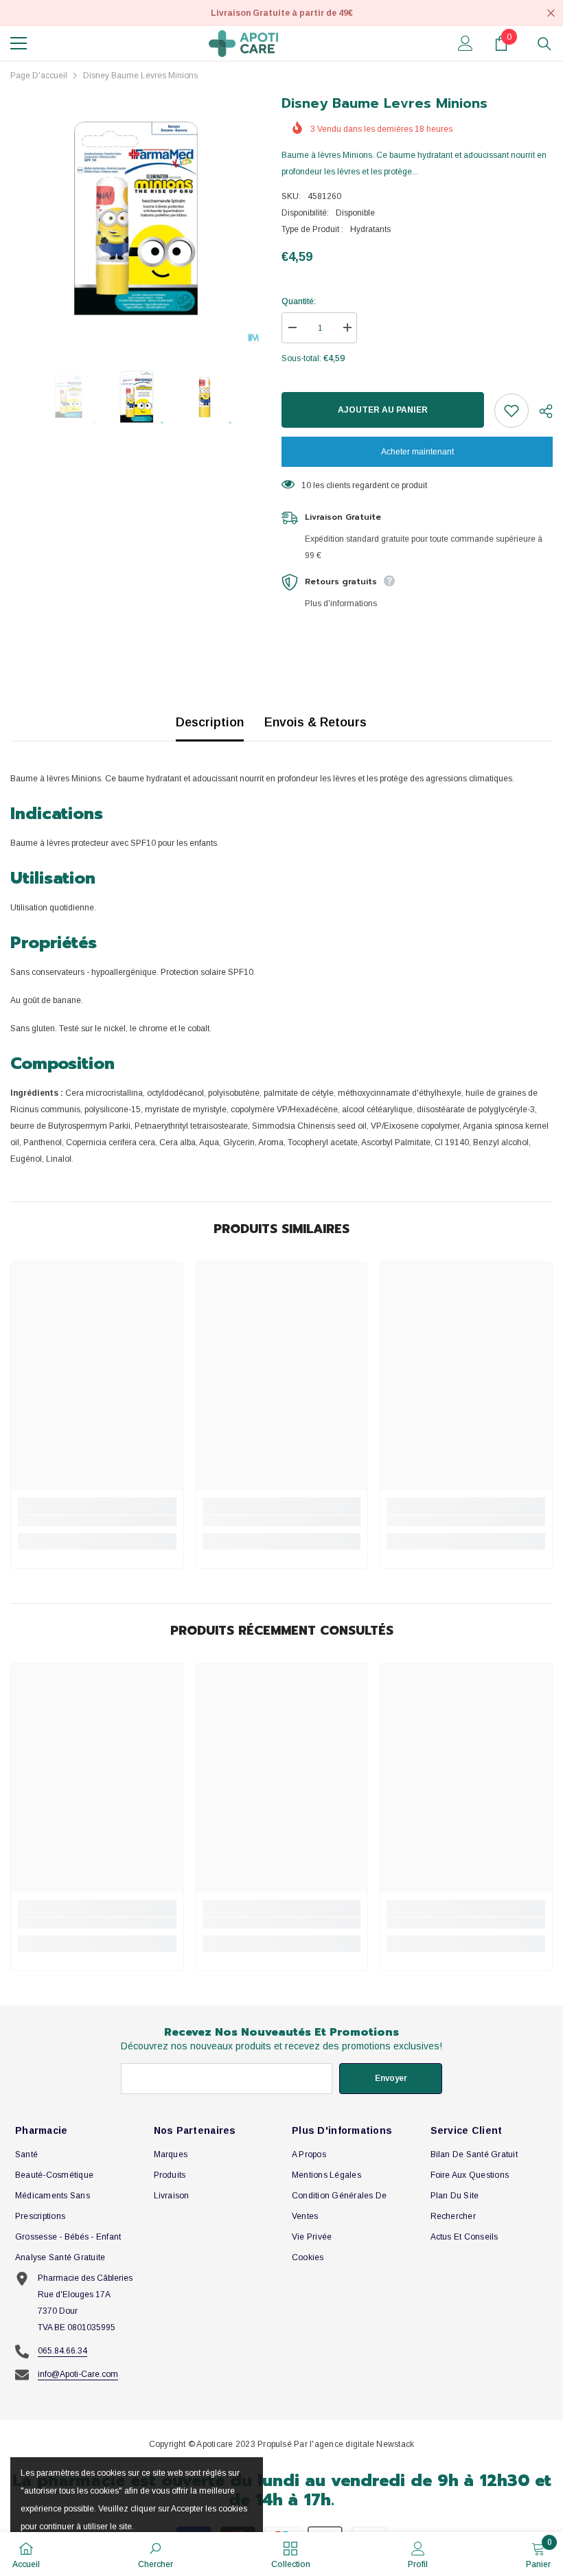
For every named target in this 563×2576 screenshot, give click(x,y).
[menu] (19, 43)
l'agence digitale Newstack (362, 2444)
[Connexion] (466, 43)
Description (210, 722)
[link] (97, 1521)
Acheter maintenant (417, 452)
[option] (136, 218)
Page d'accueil (39, 76)
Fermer (551, 13)
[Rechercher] (544, 44)
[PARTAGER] (541, 411)
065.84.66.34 (62, 2351)
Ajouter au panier (383, 410)
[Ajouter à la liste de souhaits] (512, 411)
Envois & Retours (315, 722)
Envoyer (391, 2078)
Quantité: (299, 301)
